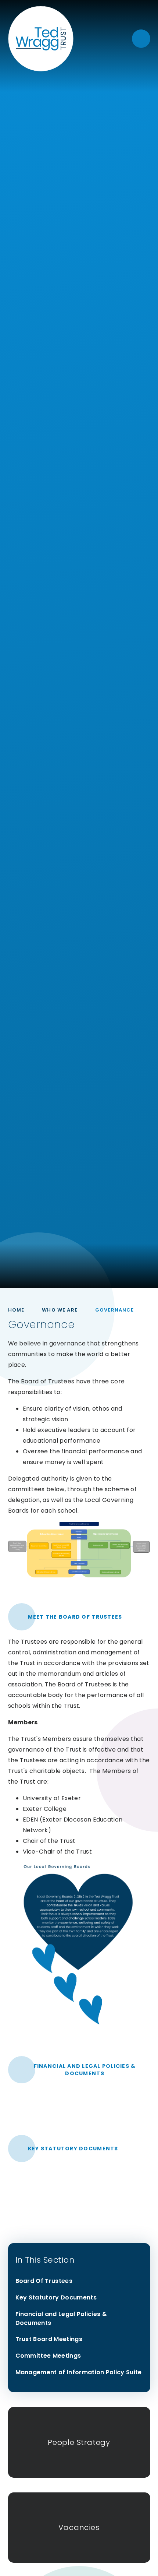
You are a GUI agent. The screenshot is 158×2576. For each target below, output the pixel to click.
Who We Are (60, 1310)
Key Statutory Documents (73, 2149)
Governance (115, 1310)
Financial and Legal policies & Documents (85, 2070)
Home (16, 1310)
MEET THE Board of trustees (75, 1617)
